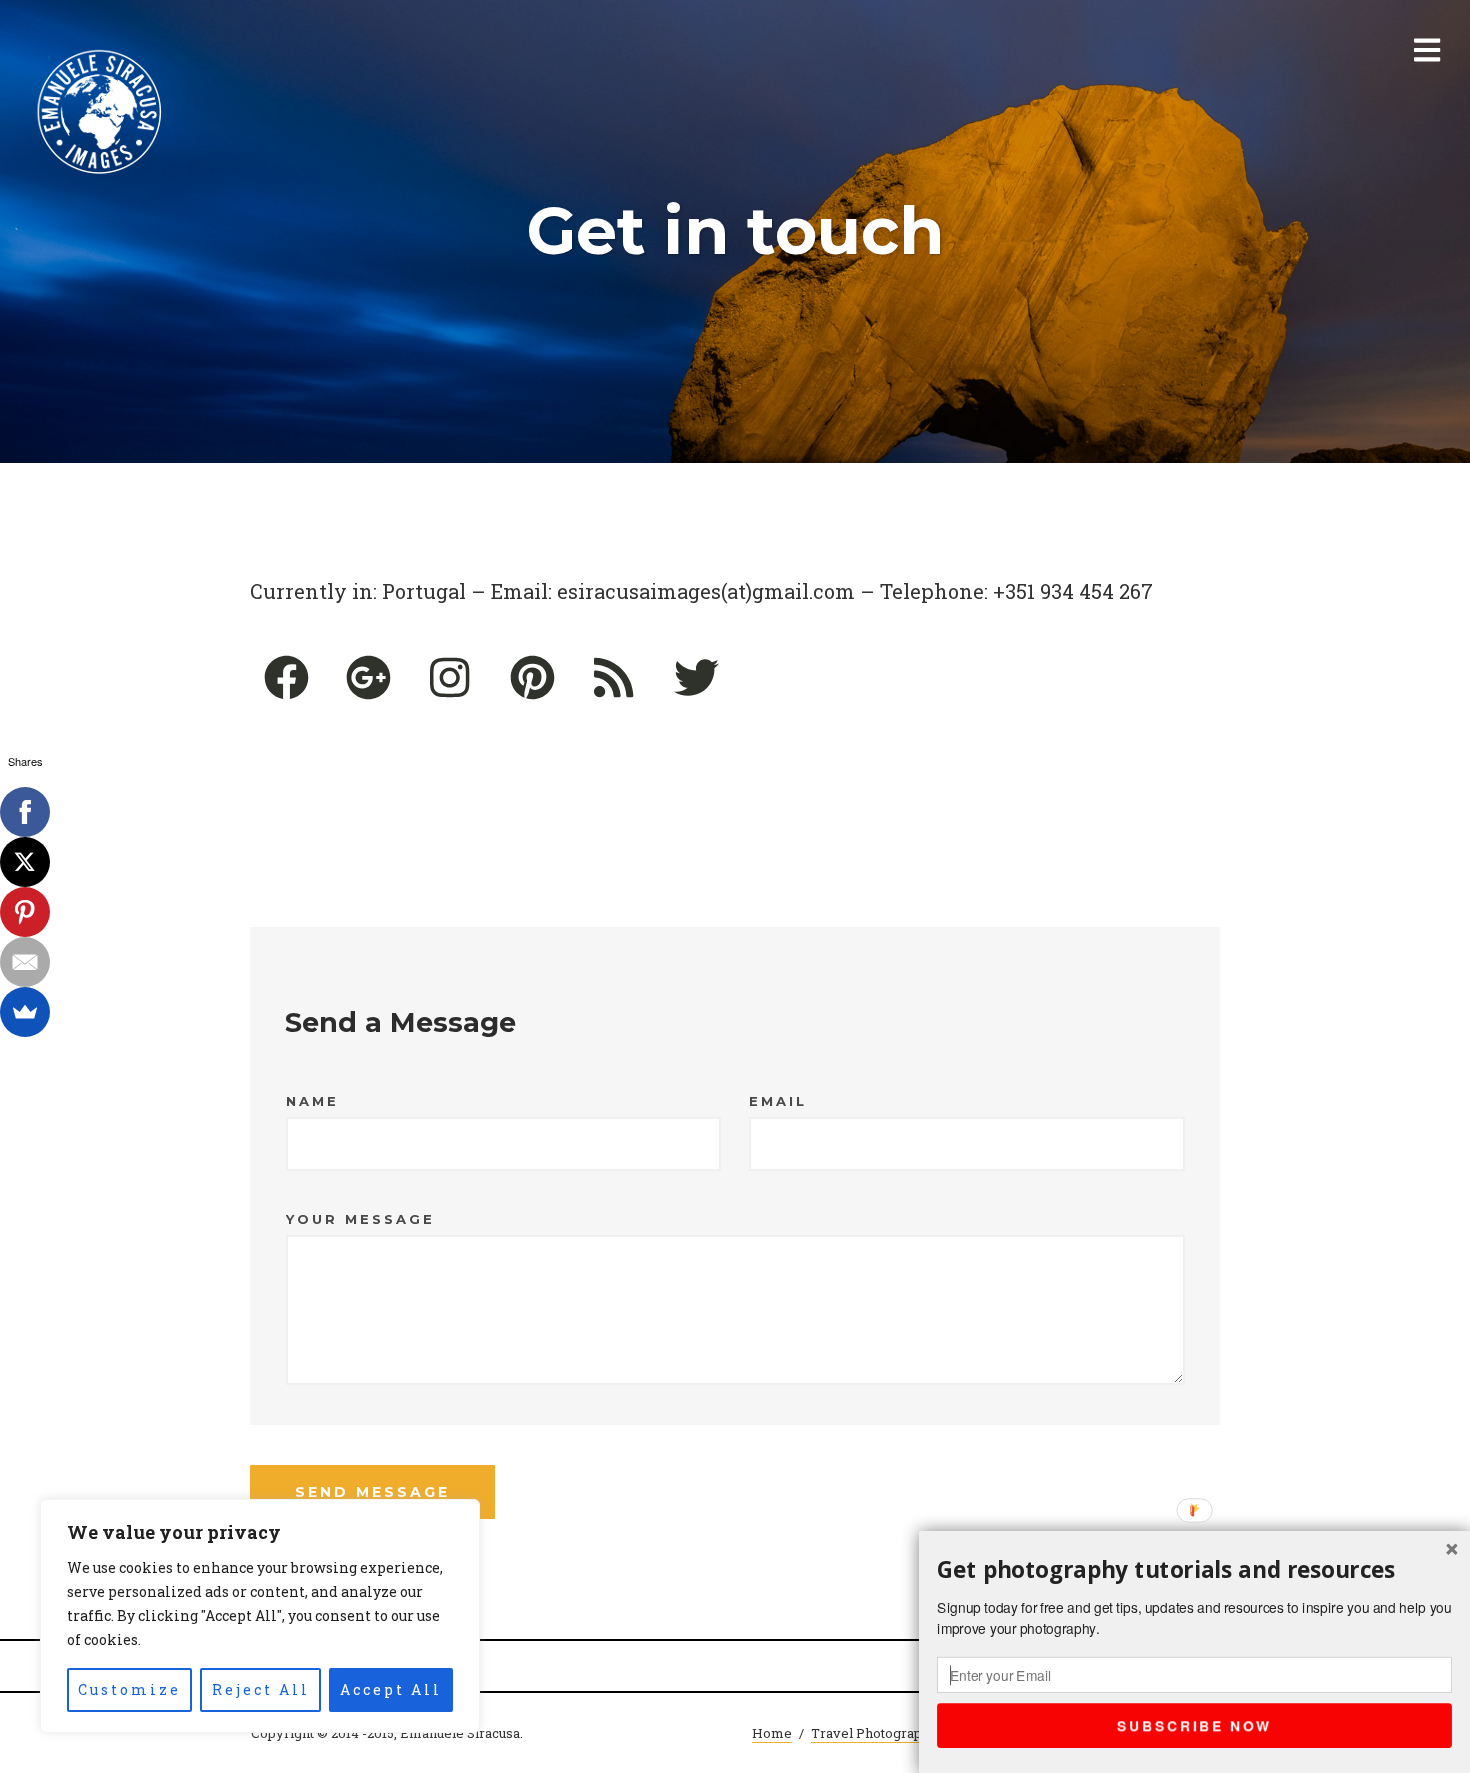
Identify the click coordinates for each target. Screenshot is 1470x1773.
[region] (260, 1616)
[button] (1194, 1569)
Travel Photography (874, 1733)
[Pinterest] (25, 912)
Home (772, 1733)
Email (778, 1101)
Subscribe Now (1194, 1725)
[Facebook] (25, 812)
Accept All (391, 1689)
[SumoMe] (25, 1012)
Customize (129, 1689)
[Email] (25, 962)
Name (312, 1101)
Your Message (360, 1219)
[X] (25, 862)
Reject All (261, 1689)
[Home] (100, 113)
